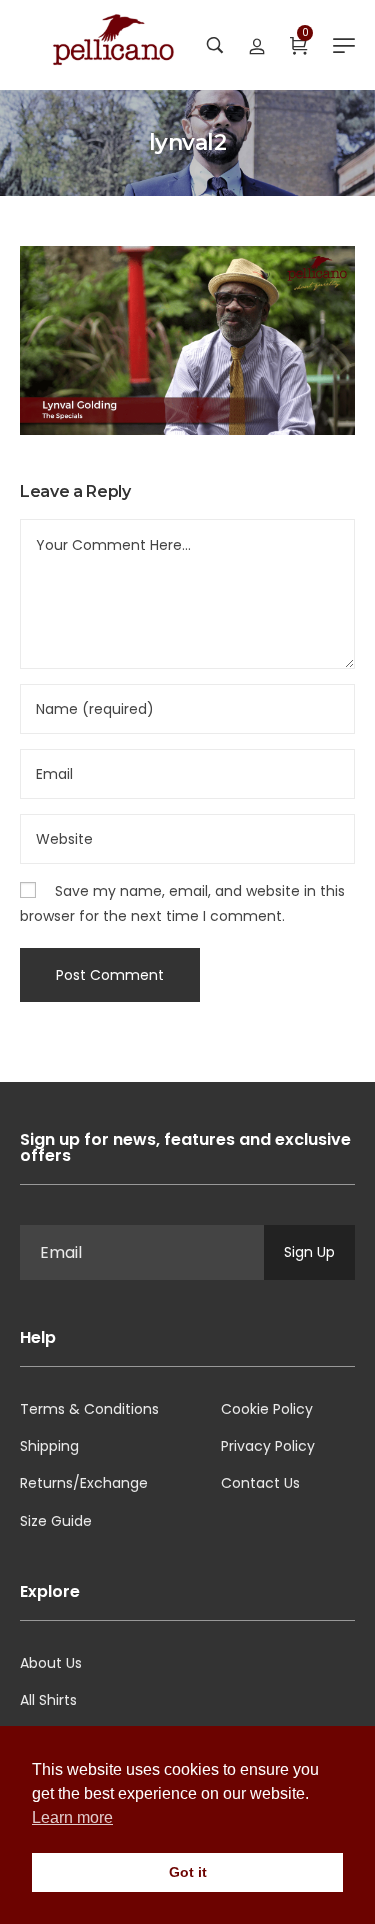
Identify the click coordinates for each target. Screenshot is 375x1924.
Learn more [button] (72, 1817)
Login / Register (257, 45)
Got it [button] (188, 1872)
